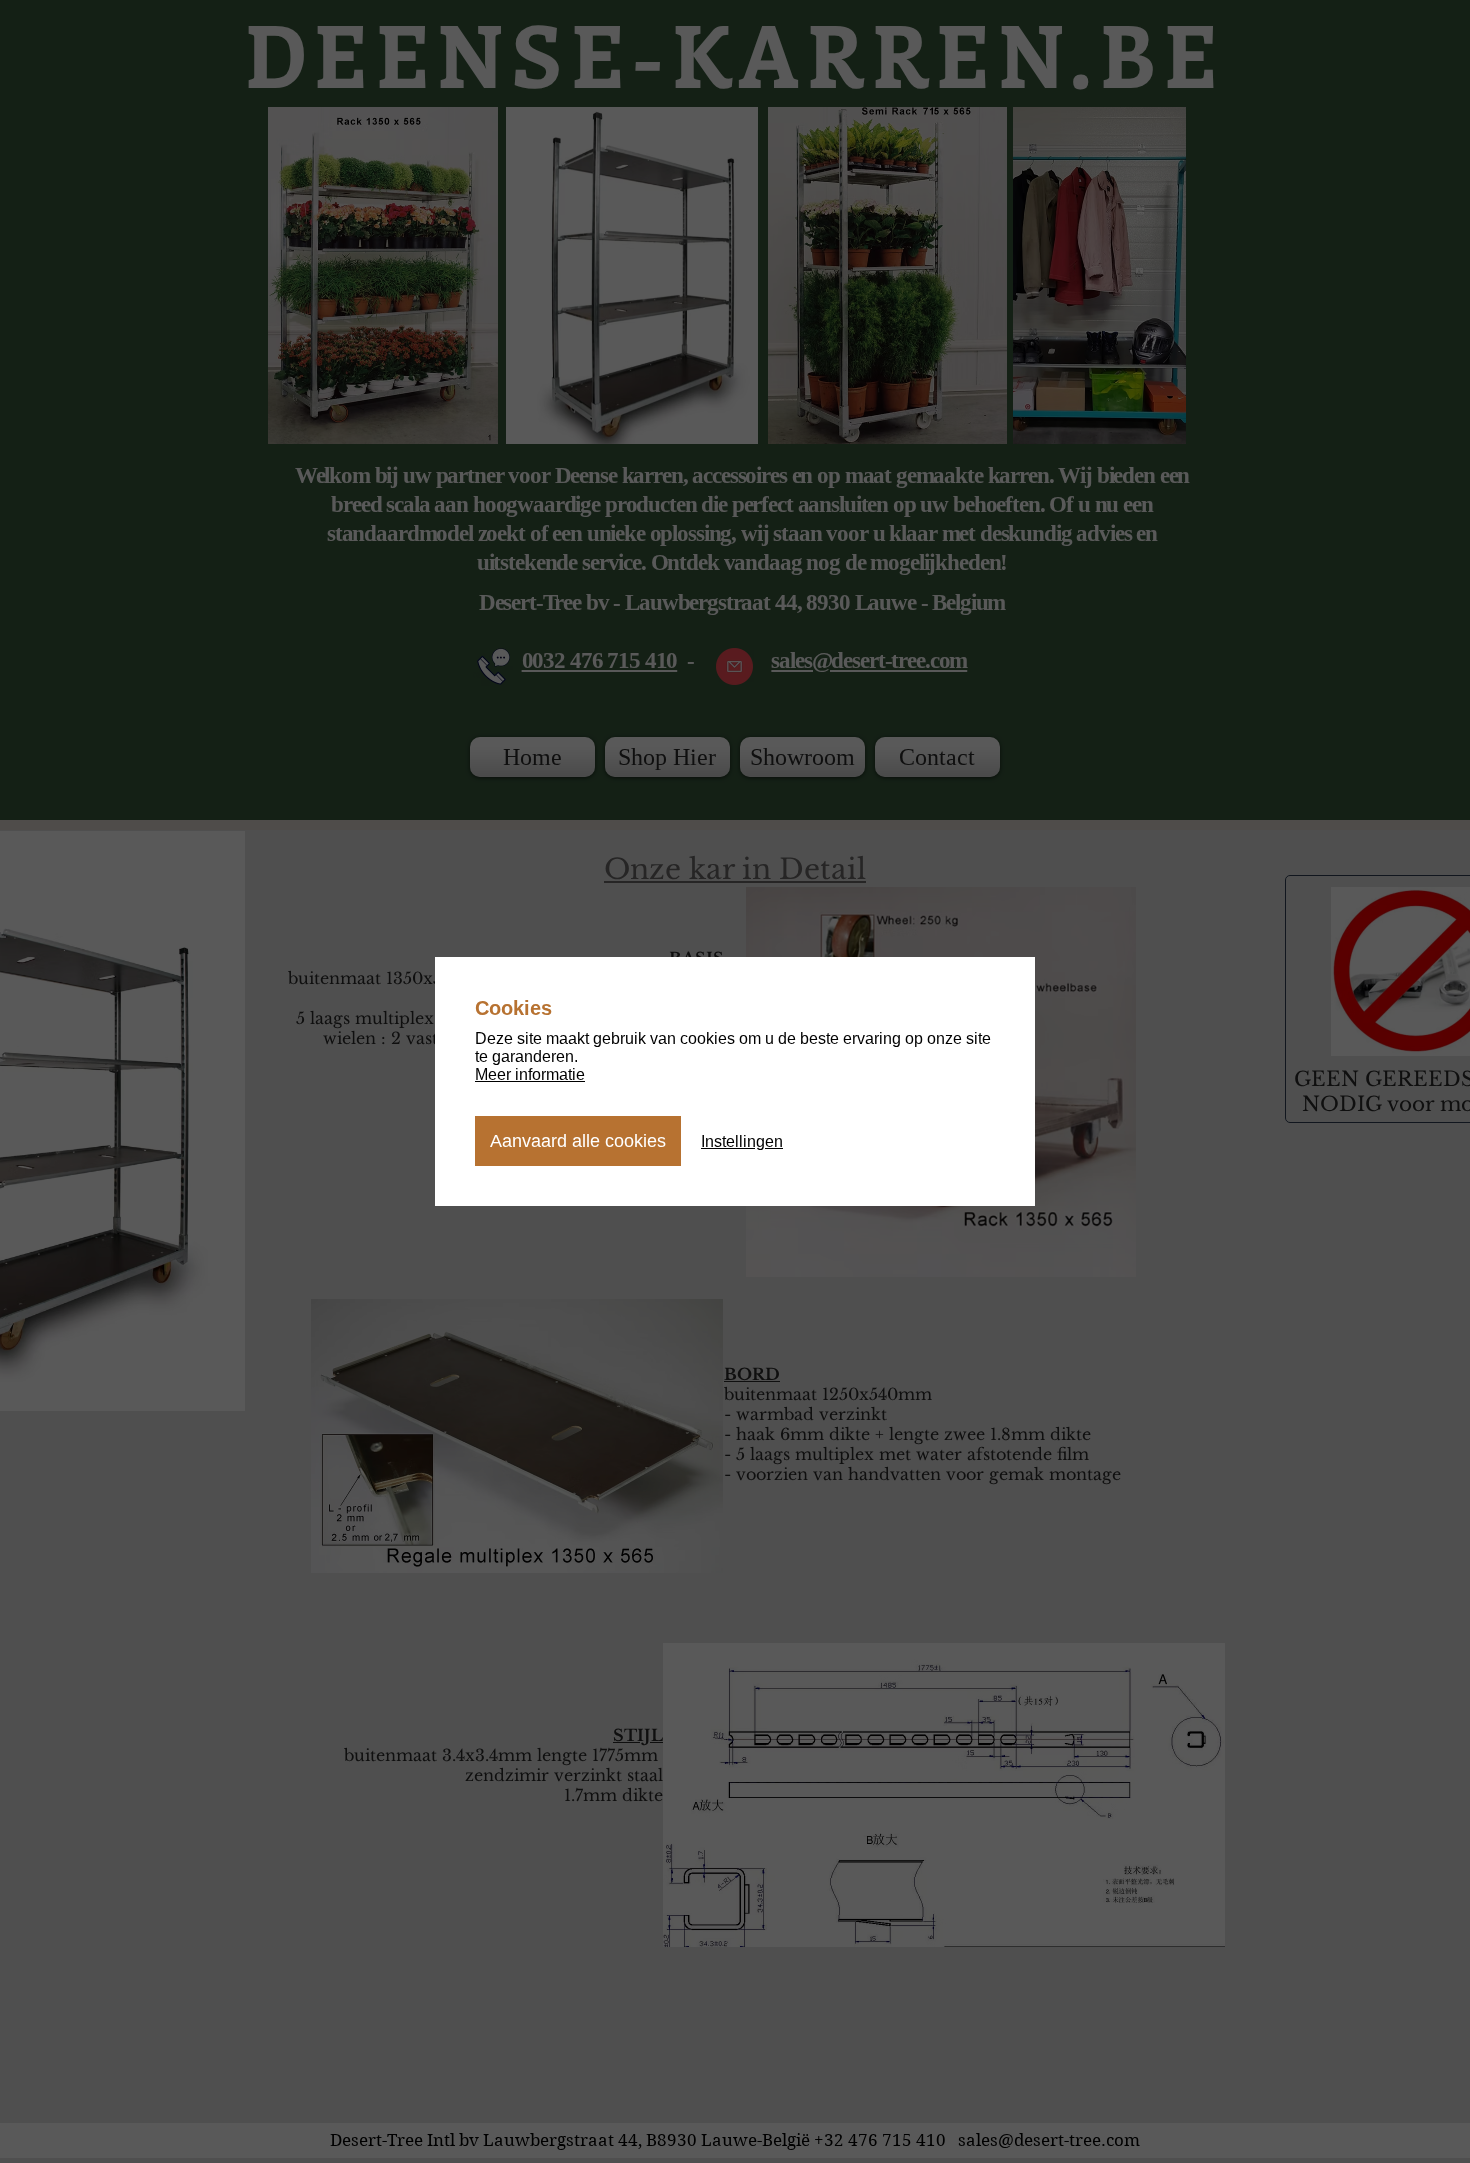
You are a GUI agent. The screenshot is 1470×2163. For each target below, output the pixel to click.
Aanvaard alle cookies (578, 1141)
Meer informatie (530, 1074)
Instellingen (742, 1141)
